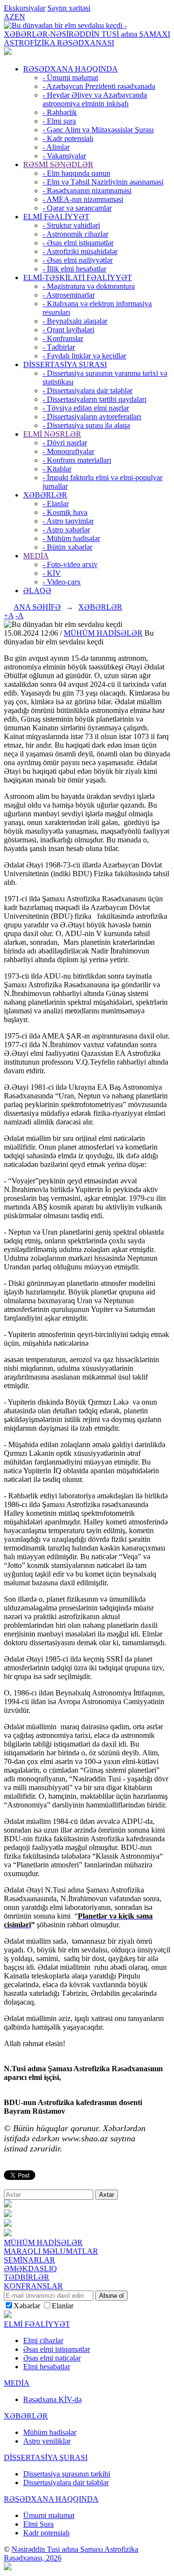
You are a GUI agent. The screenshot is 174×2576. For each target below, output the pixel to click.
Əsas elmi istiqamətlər (57, 2349)
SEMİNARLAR (29, 2260)
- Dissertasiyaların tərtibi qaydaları (94, 399)
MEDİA (36, 556)
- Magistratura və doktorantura (89, 286)
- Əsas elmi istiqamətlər (78, 243)
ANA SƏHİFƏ (37, 607)
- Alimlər (56, 147)
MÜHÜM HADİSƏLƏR (103, 633)
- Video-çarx (62, 582)
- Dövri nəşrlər (65, 443)
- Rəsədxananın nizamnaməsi (87, 191)
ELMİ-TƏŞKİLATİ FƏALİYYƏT (78, 278)
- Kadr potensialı (68, 138)
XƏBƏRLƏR (45, 495)
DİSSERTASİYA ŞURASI (65, 364)
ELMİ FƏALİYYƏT (56, 217)
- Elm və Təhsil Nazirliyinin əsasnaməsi (103, 182)
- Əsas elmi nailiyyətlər (78, 260)
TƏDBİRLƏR (27, 2277)
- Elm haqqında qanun (76, 173)
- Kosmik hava (65, 512)
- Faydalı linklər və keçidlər (84, 356)
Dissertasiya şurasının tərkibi (67, 2474)
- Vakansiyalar (64, 156)
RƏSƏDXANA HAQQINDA (71, 69)
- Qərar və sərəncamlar (77, 208)
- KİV (52, 573)
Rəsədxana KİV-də (52, 2399)
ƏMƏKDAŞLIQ (30, 2269)
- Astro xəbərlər (66, 530)
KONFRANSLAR (33, 2286)
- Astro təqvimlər (68, 521)
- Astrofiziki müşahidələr (80, 251)
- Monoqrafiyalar (68, 451)
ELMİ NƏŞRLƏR (52, 434)
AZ (9, 17)
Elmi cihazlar (43, 2341)
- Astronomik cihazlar (75, 234)
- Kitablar (57, 469)
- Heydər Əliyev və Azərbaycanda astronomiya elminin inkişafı (95, 99)
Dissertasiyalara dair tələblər (66, 2483)
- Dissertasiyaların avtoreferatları (92, 417)
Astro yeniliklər (47, 2441)
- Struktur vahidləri (71, 225)
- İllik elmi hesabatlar (74, 269)
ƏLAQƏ (37, 591)
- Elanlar (56, 504)
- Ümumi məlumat (70, 78)
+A (9, 616)
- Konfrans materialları (77, 460)
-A (20, 616)
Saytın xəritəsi (69, 8)
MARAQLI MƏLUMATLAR (51, 2251)
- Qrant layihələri (68, 330)
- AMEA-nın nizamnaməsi (83, 199)
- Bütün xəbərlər (67, 547)
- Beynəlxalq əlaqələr (75, 321)
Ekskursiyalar (25, 8)
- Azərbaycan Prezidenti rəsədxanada (99, 86)
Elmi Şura (38, 2524)
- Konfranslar (63, 338)
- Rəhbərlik (60, 112)
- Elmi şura (59, 121)
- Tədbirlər (59, 347)
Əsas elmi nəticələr (52, 2358)
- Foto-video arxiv (70, 564)
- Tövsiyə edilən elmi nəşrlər (86, 408)
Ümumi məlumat (49, 2515)
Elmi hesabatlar (47, 2367)
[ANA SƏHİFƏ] (8, 52)
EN (20, 17)
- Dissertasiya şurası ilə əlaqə (86, 425)
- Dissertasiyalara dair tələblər (87, 391)
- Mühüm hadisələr (71, 538)
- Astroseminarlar (69, 295)
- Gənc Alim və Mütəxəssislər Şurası (98, 130)
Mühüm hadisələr (50, 2432)
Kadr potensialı (46, 2533)
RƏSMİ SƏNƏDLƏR (58, 164)
